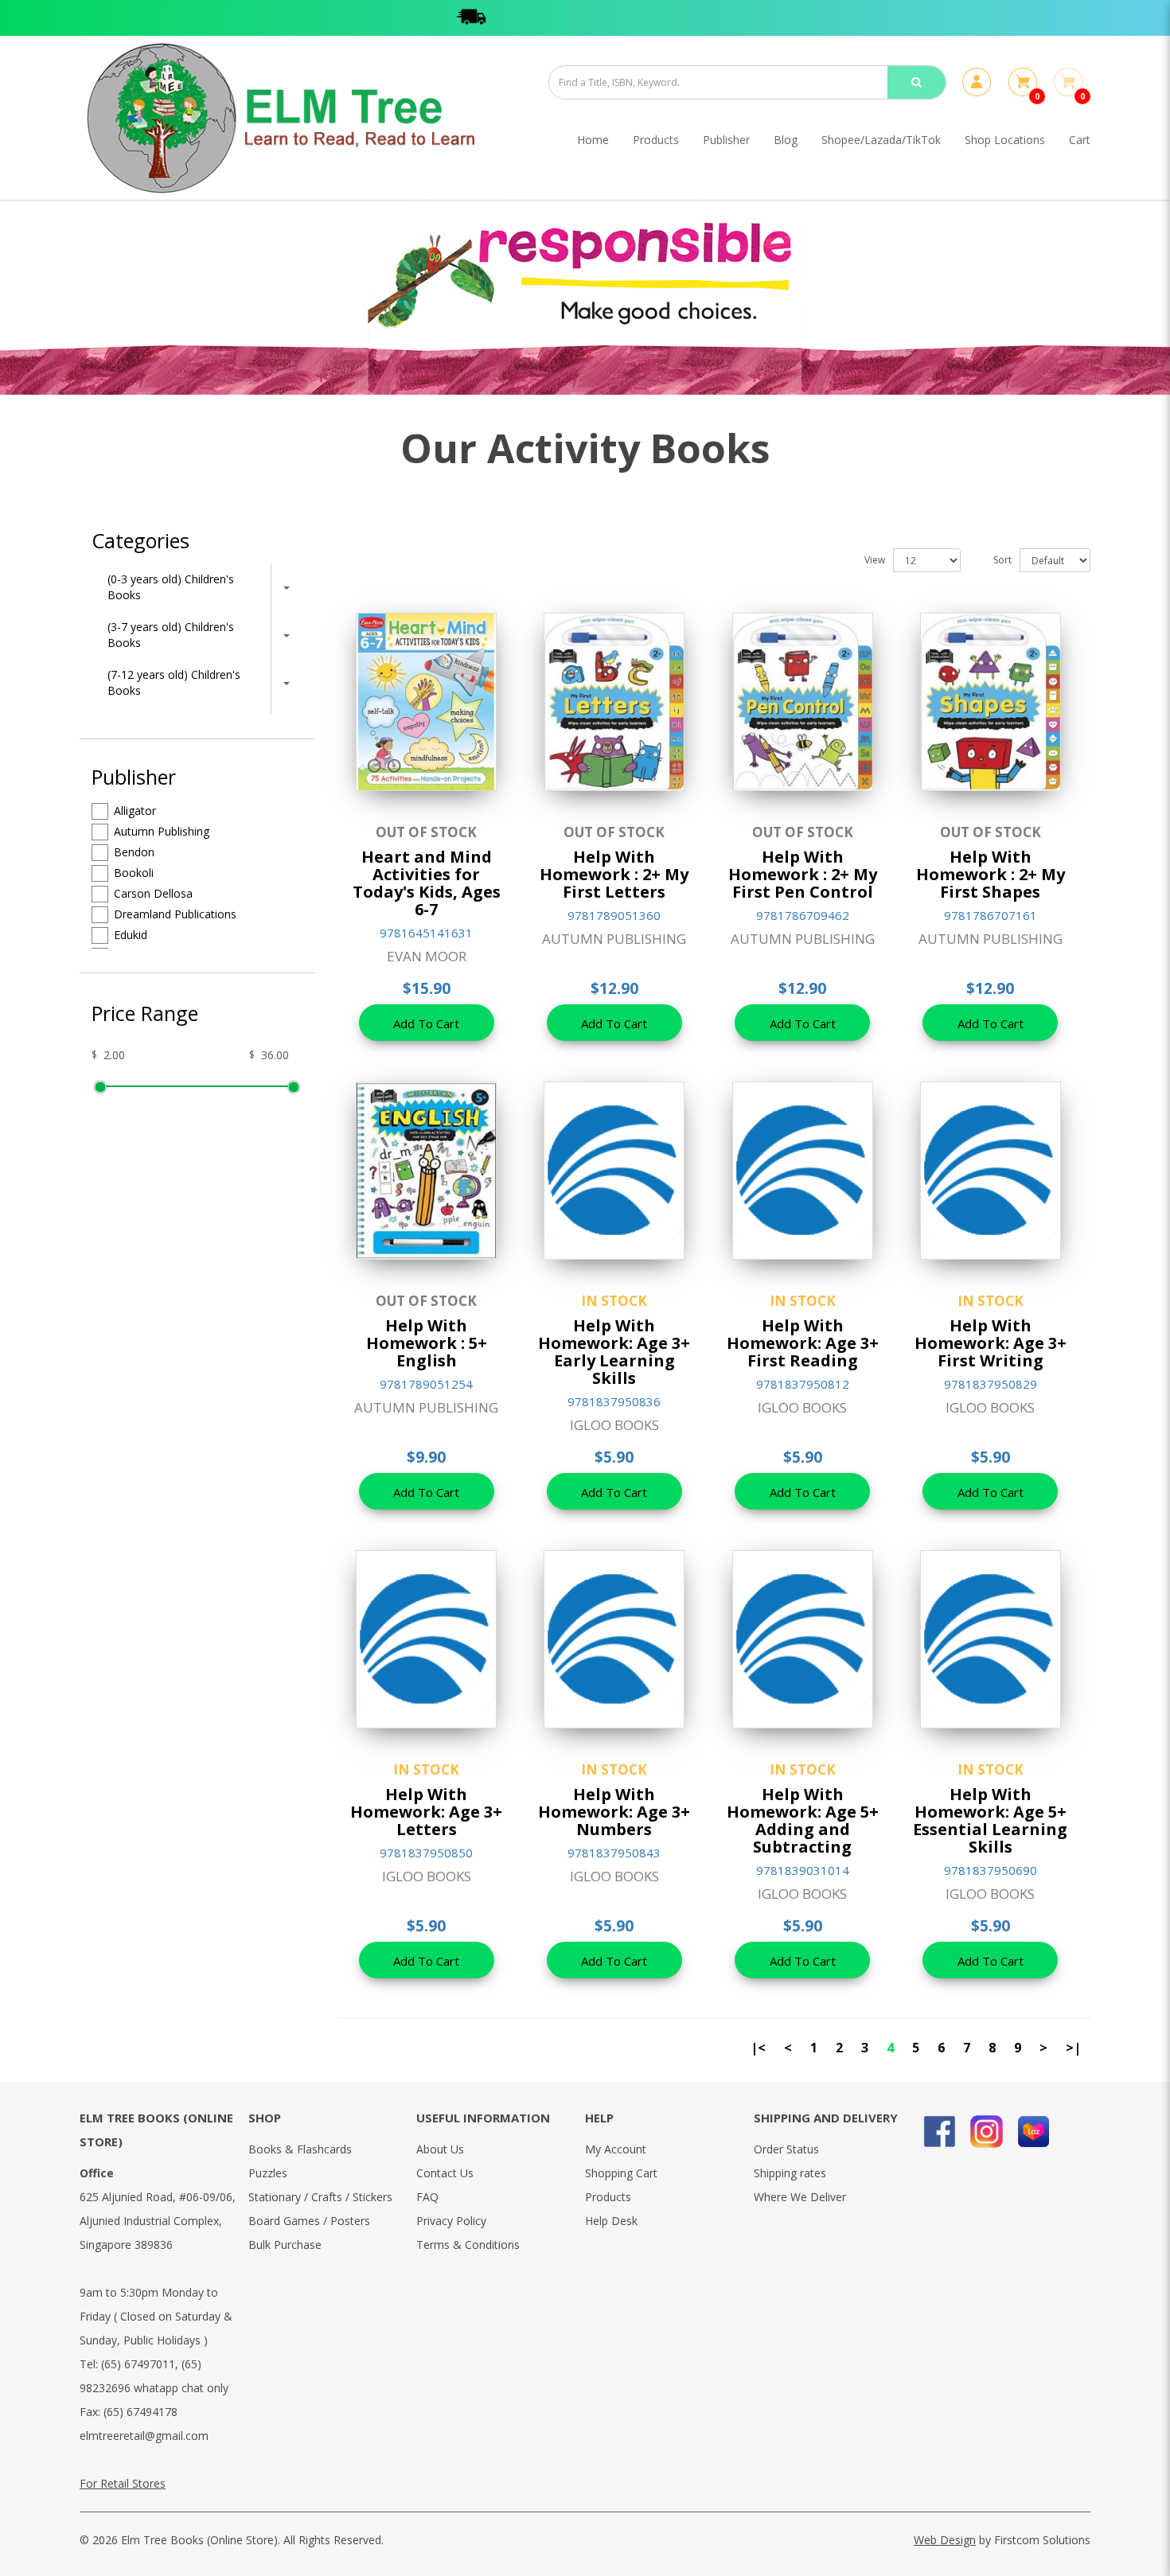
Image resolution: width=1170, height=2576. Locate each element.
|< (758, 2048)
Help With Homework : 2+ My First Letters (614, 874)
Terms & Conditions (468, 2245)
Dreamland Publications (175, 914)
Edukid (131, 935)
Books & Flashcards (300, 2149)
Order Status (786, 2149)
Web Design (945, 2540)
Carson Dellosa (153, 893)
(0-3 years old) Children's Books (171, 587)
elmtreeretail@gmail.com (144, 2436)
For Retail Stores (123, 2483)
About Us (440, 2149)
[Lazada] (1033, 2132)
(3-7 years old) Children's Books (171, 635)
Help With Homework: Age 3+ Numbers (614, 1812)
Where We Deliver (800, 2197)
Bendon (134, 852)
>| (1073, 2048)
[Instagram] (987, 2132)
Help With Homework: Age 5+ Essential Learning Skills (990, 1820)
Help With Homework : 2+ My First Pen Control (803, 874)
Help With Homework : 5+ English (427, 1343)
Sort (1002, 560)
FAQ (427, 2197)
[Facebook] (940, 2132)
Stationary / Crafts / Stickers (320, 2197)
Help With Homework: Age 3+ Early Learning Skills (614, 1352)
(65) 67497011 (138, 2364)
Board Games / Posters (309, 2221)
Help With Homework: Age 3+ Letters (426, 1812)
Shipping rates (790, 2173)
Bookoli (134, 873)
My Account (616, 2149)
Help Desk (611, 2221)
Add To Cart (426, 1023)
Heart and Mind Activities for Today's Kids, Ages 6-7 (427, 883)
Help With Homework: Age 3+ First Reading (803, 1343)
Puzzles (268, 2173)
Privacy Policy (451, 2221)
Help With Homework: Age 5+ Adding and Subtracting (803, 1820)
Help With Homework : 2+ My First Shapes (991, 874)
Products (608, 2197)
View (875, 560)
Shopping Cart (621, 2173)
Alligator (135, 811)
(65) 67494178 (140, 2412)
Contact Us (445, 2173)
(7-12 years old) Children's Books (174, 682)
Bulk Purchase (285, 2245)
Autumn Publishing (162, 831)
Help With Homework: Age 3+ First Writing (991, 1343)
